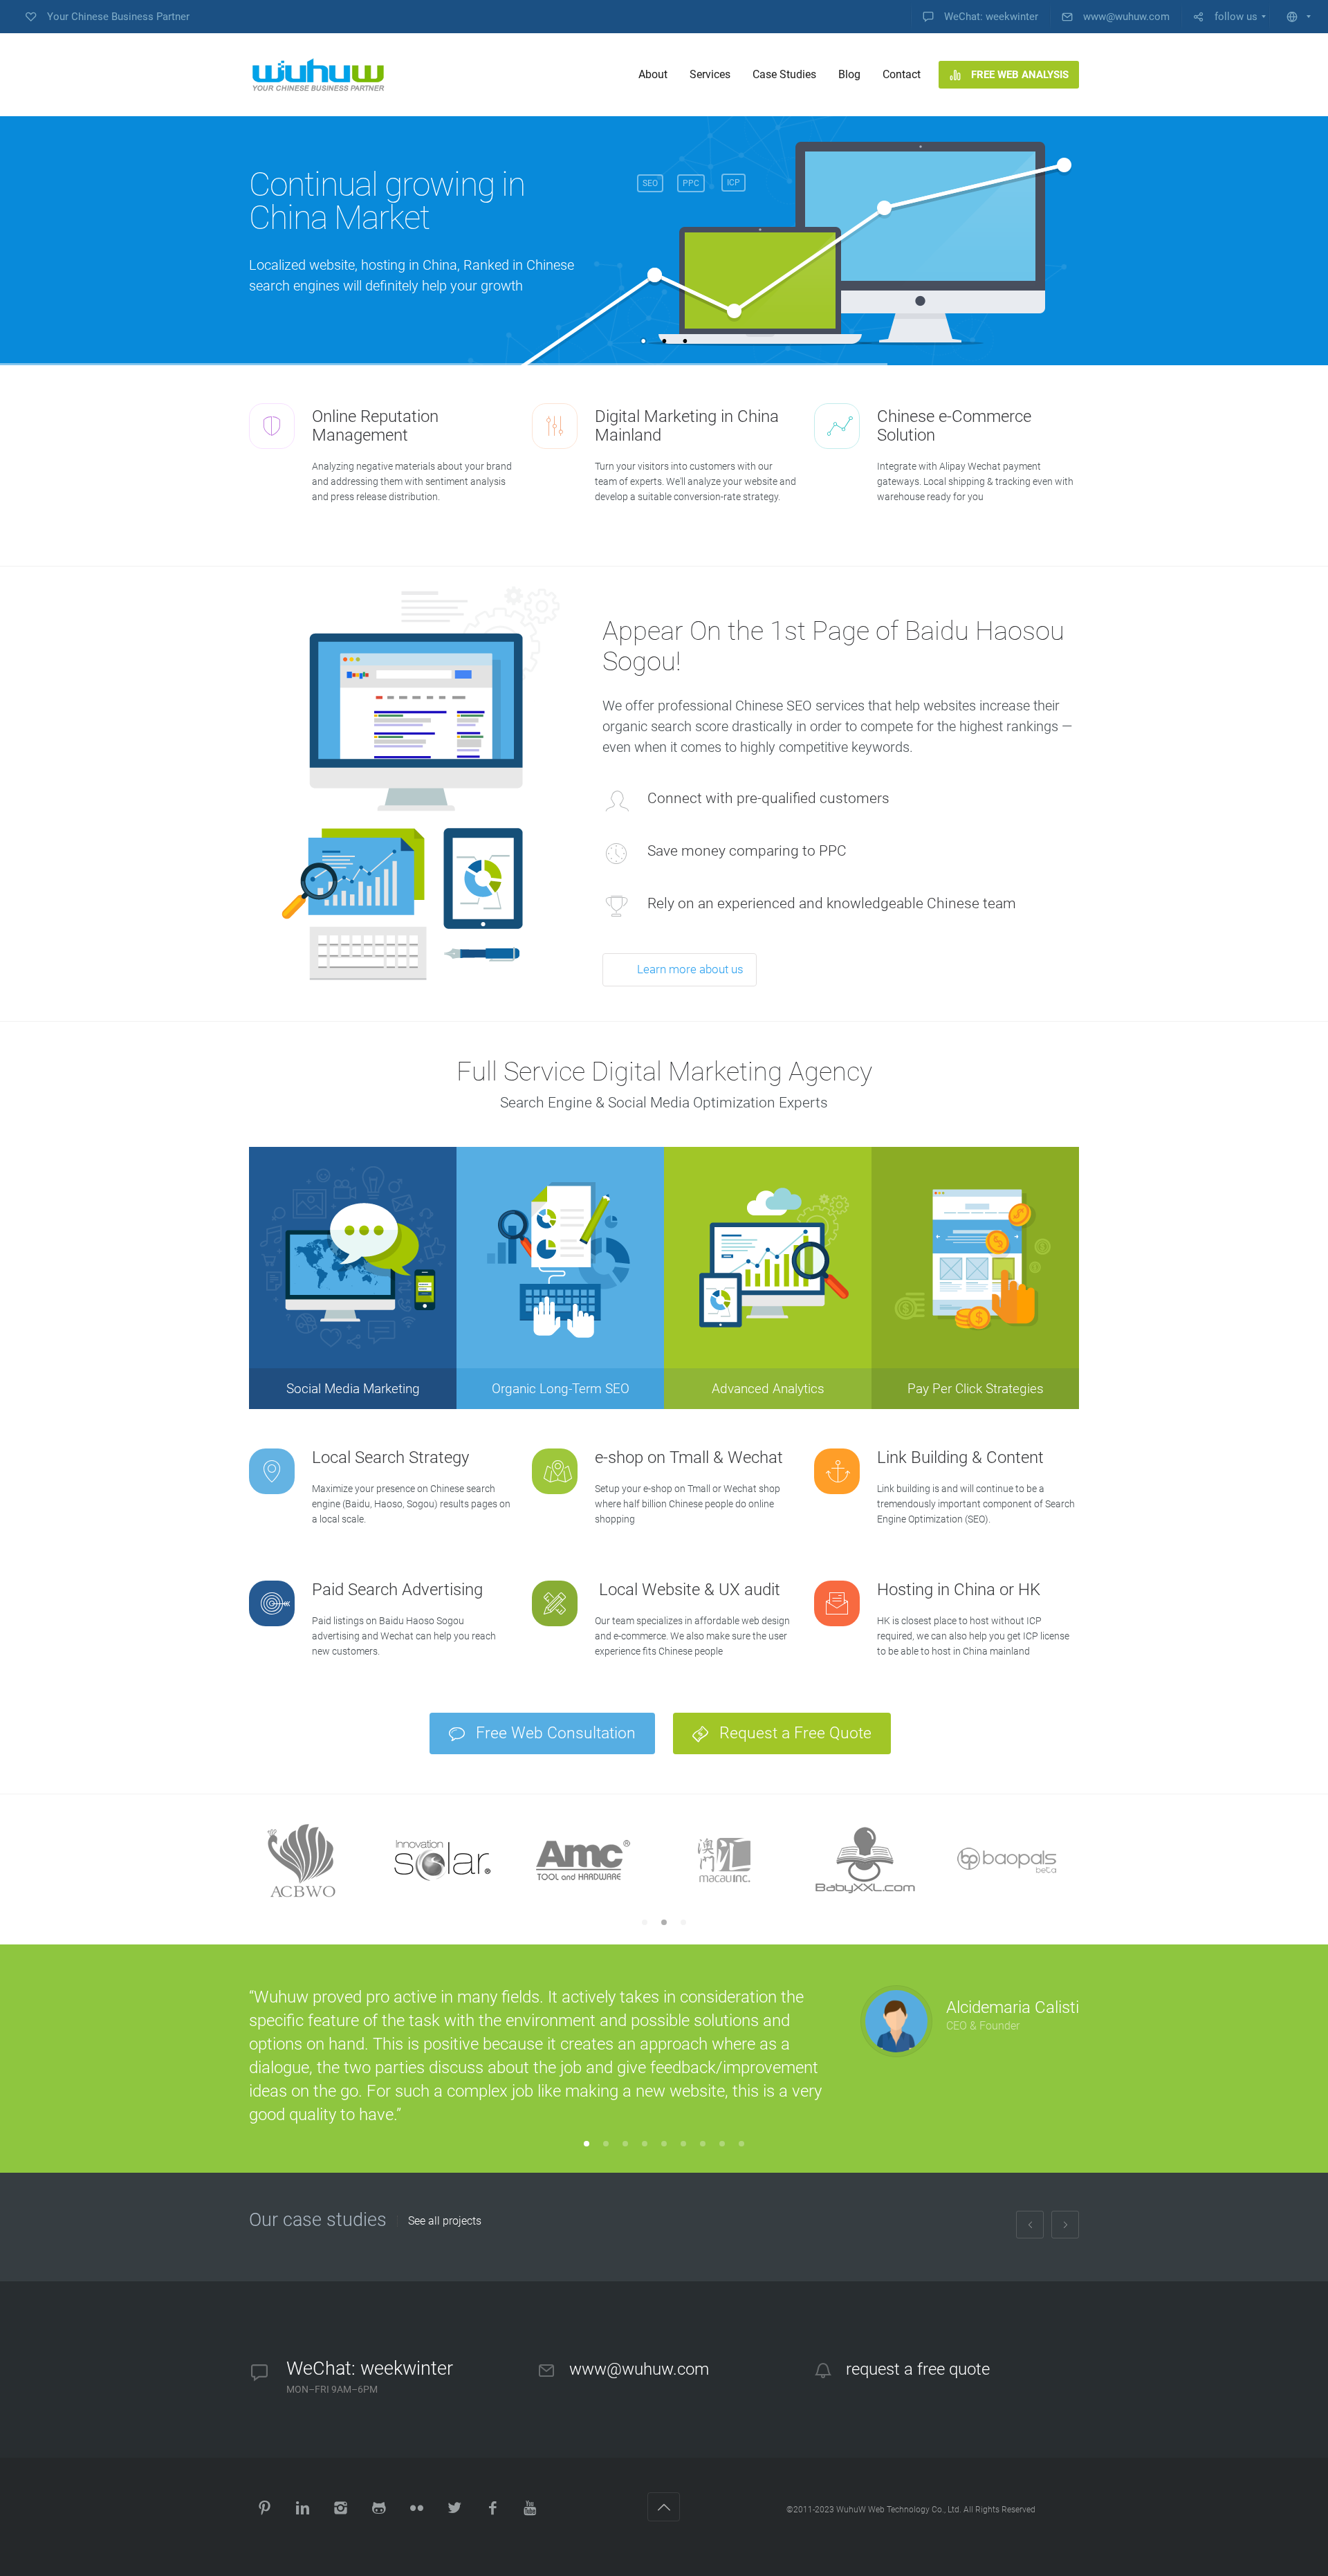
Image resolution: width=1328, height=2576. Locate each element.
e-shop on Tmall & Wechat (689, 1457)
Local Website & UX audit (688, 1590)
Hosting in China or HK (959, 1590)
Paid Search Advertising (397, 1590)
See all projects (445, 2221)
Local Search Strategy (390, 1457)
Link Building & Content (960, 1457)
